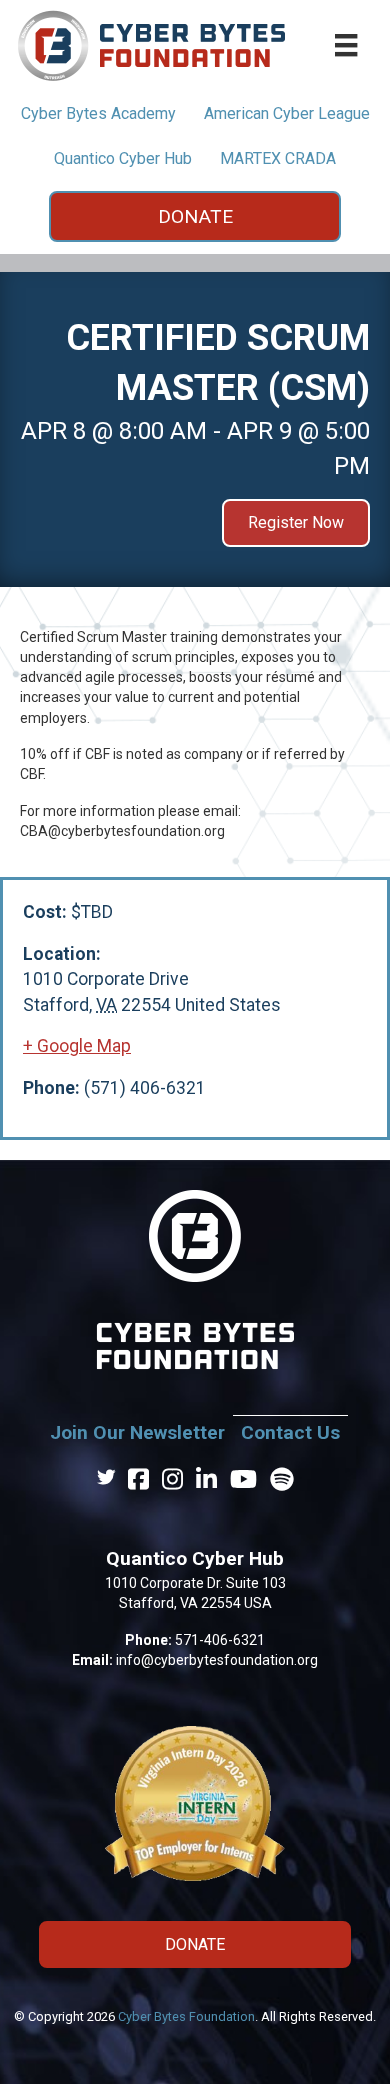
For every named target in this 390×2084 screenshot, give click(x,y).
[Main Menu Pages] (346, 45)
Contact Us (290, 1432)
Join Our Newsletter (137, 1432)
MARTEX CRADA (278, 158)
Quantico (123, 158)
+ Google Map (77, 1046)
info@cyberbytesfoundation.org (217, 1660)
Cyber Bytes (98, 113)
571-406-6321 (220, 1640)
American (287, 113)
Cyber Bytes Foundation (186, 2016)
